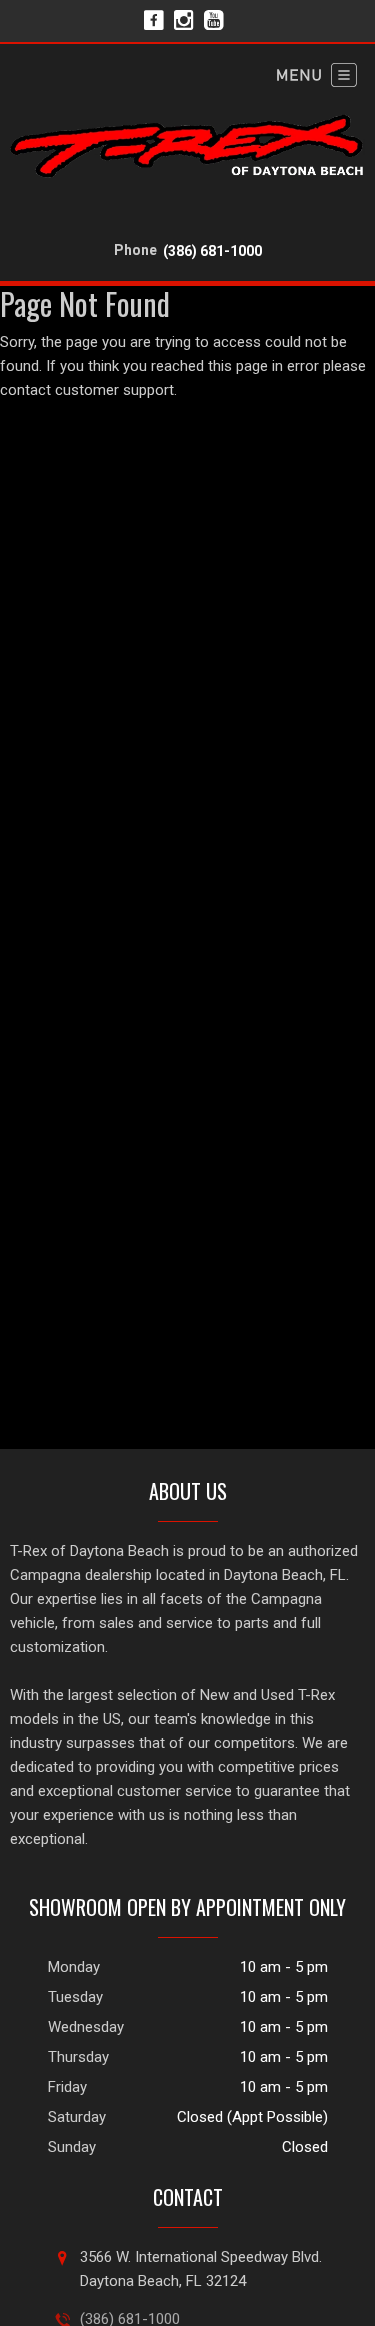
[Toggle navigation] (317, 75)
